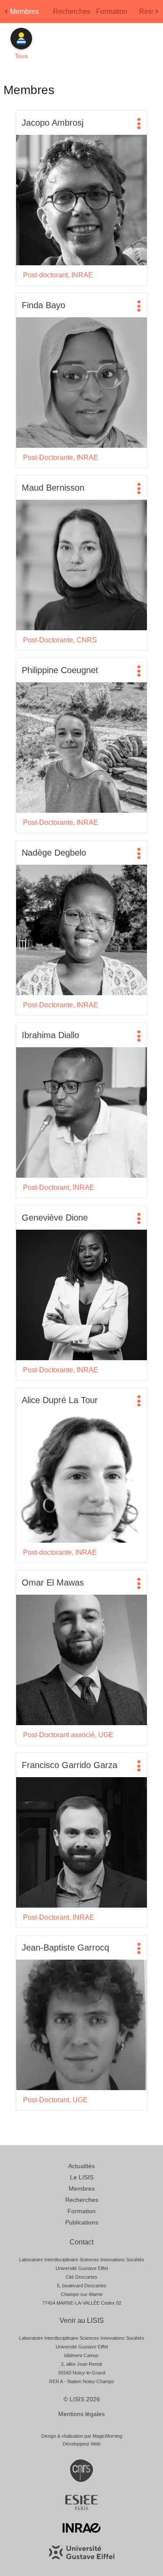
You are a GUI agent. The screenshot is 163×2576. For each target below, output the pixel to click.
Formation (112, 11)
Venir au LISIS (82, 2320)
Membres (24, 11)
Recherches (72, 11)
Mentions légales (81, 2414)
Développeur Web (81, 2444)
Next (158, 14)
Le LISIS (82, 2177)
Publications (82, 2222)
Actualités (81, 2166)
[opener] (139, 124)
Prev (7, 14)
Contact (81, 2242)
